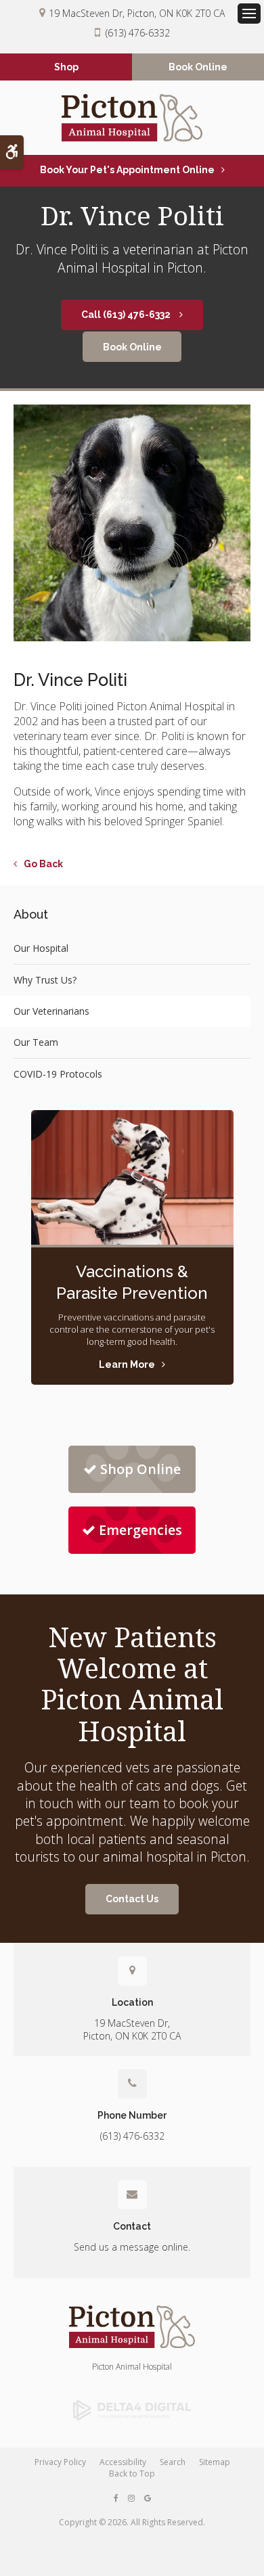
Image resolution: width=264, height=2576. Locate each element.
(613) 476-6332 (138, 33)
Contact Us (132, 1899)
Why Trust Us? (45, 980)
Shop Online (140, 1469)
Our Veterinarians (51, 1011)
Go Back (43, 864)
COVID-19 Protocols (58, 1074)
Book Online (198, 67)
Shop (66, 67)
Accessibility (123, 2462)
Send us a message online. (132, 2247)
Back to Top (132, 2474)
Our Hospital (41, 948)
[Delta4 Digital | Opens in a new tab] (132, 2410)
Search (173, 2462)
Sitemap (215, 2462)
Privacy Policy (60, 2462)
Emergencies (140, 1530)
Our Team (36, 1042)
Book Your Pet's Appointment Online (127, 170)
